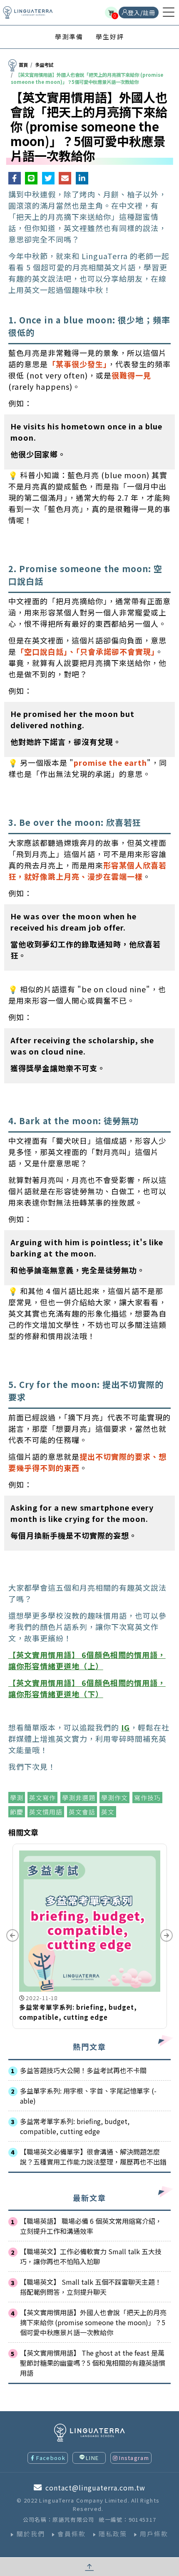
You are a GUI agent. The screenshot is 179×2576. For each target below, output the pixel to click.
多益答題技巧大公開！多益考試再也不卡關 (83, 2070)
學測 (17, 1798)
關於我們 (31, 2534)
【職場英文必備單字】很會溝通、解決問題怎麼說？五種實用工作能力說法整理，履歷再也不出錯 (93, 2157)
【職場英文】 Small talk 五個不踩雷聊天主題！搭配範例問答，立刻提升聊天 (91, 2287)
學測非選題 (79, 1798)
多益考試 (44, 65)
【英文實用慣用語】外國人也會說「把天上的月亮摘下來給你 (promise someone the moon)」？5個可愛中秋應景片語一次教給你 (93, 2322)
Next (167, 1935)
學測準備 (69, 37)
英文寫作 (42, 1798)
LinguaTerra (28, 13)
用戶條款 (154, 2534)
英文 (108, 1812)
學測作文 (114, 1798)
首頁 (23, 65)
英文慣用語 (46, 1812)
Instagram (134, 2458)
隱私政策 (113, 2534)
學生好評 (110, 37)
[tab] (69, 37)
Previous (12, 1935)
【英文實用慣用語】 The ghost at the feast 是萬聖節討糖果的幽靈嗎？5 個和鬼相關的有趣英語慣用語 (93, 2363)
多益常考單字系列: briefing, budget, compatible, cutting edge (75, 2126)
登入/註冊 (142, 13)
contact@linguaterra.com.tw (95, 2488)
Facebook (51, 2458)
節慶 (17, 1812)
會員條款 (72, 2534)
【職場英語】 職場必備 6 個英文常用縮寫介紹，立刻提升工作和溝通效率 (91, 2226)
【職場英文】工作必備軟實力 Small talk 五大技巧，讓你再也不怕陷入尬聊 (91, 2256)
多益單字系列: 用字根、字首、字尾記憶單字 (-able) (88, 2096)
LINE (92, 2458)
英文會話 (82, 1812)
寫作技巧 (147, 1798)
